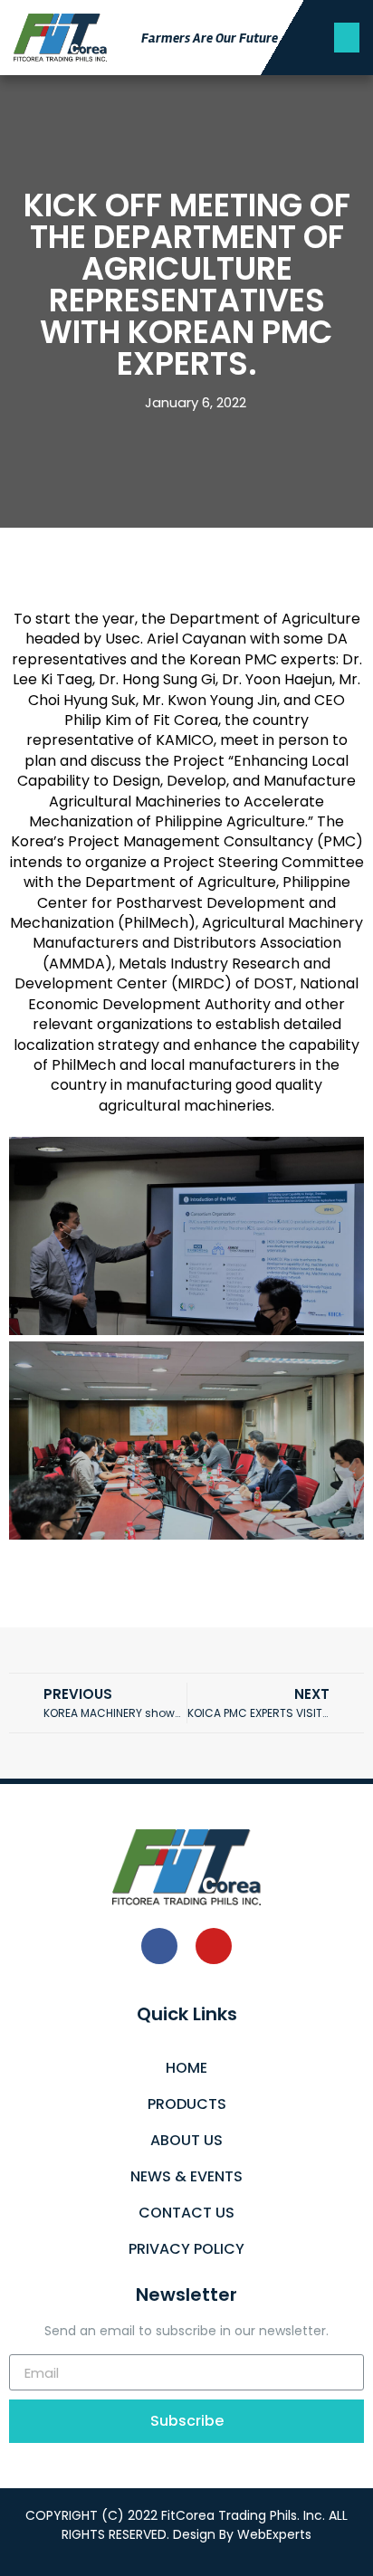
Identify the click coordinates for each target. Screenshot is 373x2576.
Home (186, 2068)
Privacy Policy (186, 2249)
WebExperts (274, 2534)
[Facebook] (159, 1946)
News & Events (186, 2176)
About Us (186, 2140)
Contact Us (186, 2213)
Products (187, 2104)
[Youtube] (214, 1946)
